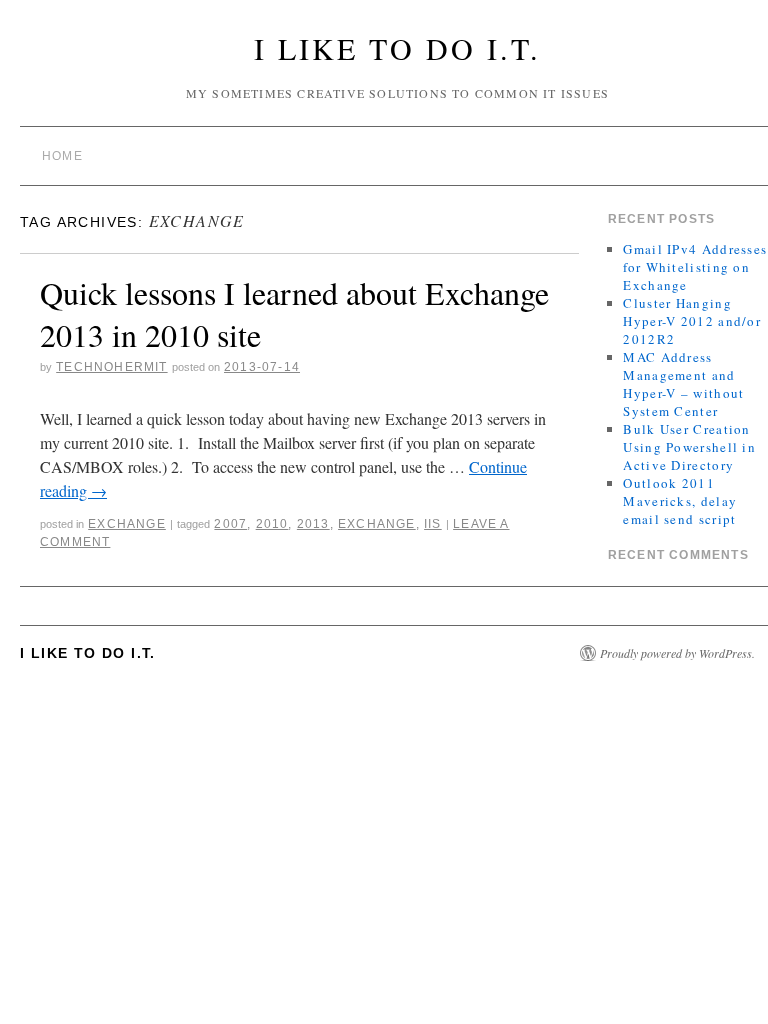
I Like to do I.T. (397, 48)
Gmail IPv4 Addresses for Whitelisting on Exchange (695, 267)
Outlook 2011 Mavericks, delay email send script (680, 501)
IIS (433, 524)
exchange (377, 524)
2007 (230, 524)
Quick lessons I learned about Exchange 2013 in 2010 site (294, 313)
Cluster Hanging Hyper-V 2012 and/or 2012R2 (692, 321)
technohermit (111, 367)
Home (62, 156)
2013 (313, 524)
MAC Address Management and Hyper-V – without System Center (683, 384)
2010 (272, 524)
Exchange (127, 524)
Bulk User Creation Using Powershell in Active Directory (689, 447)
